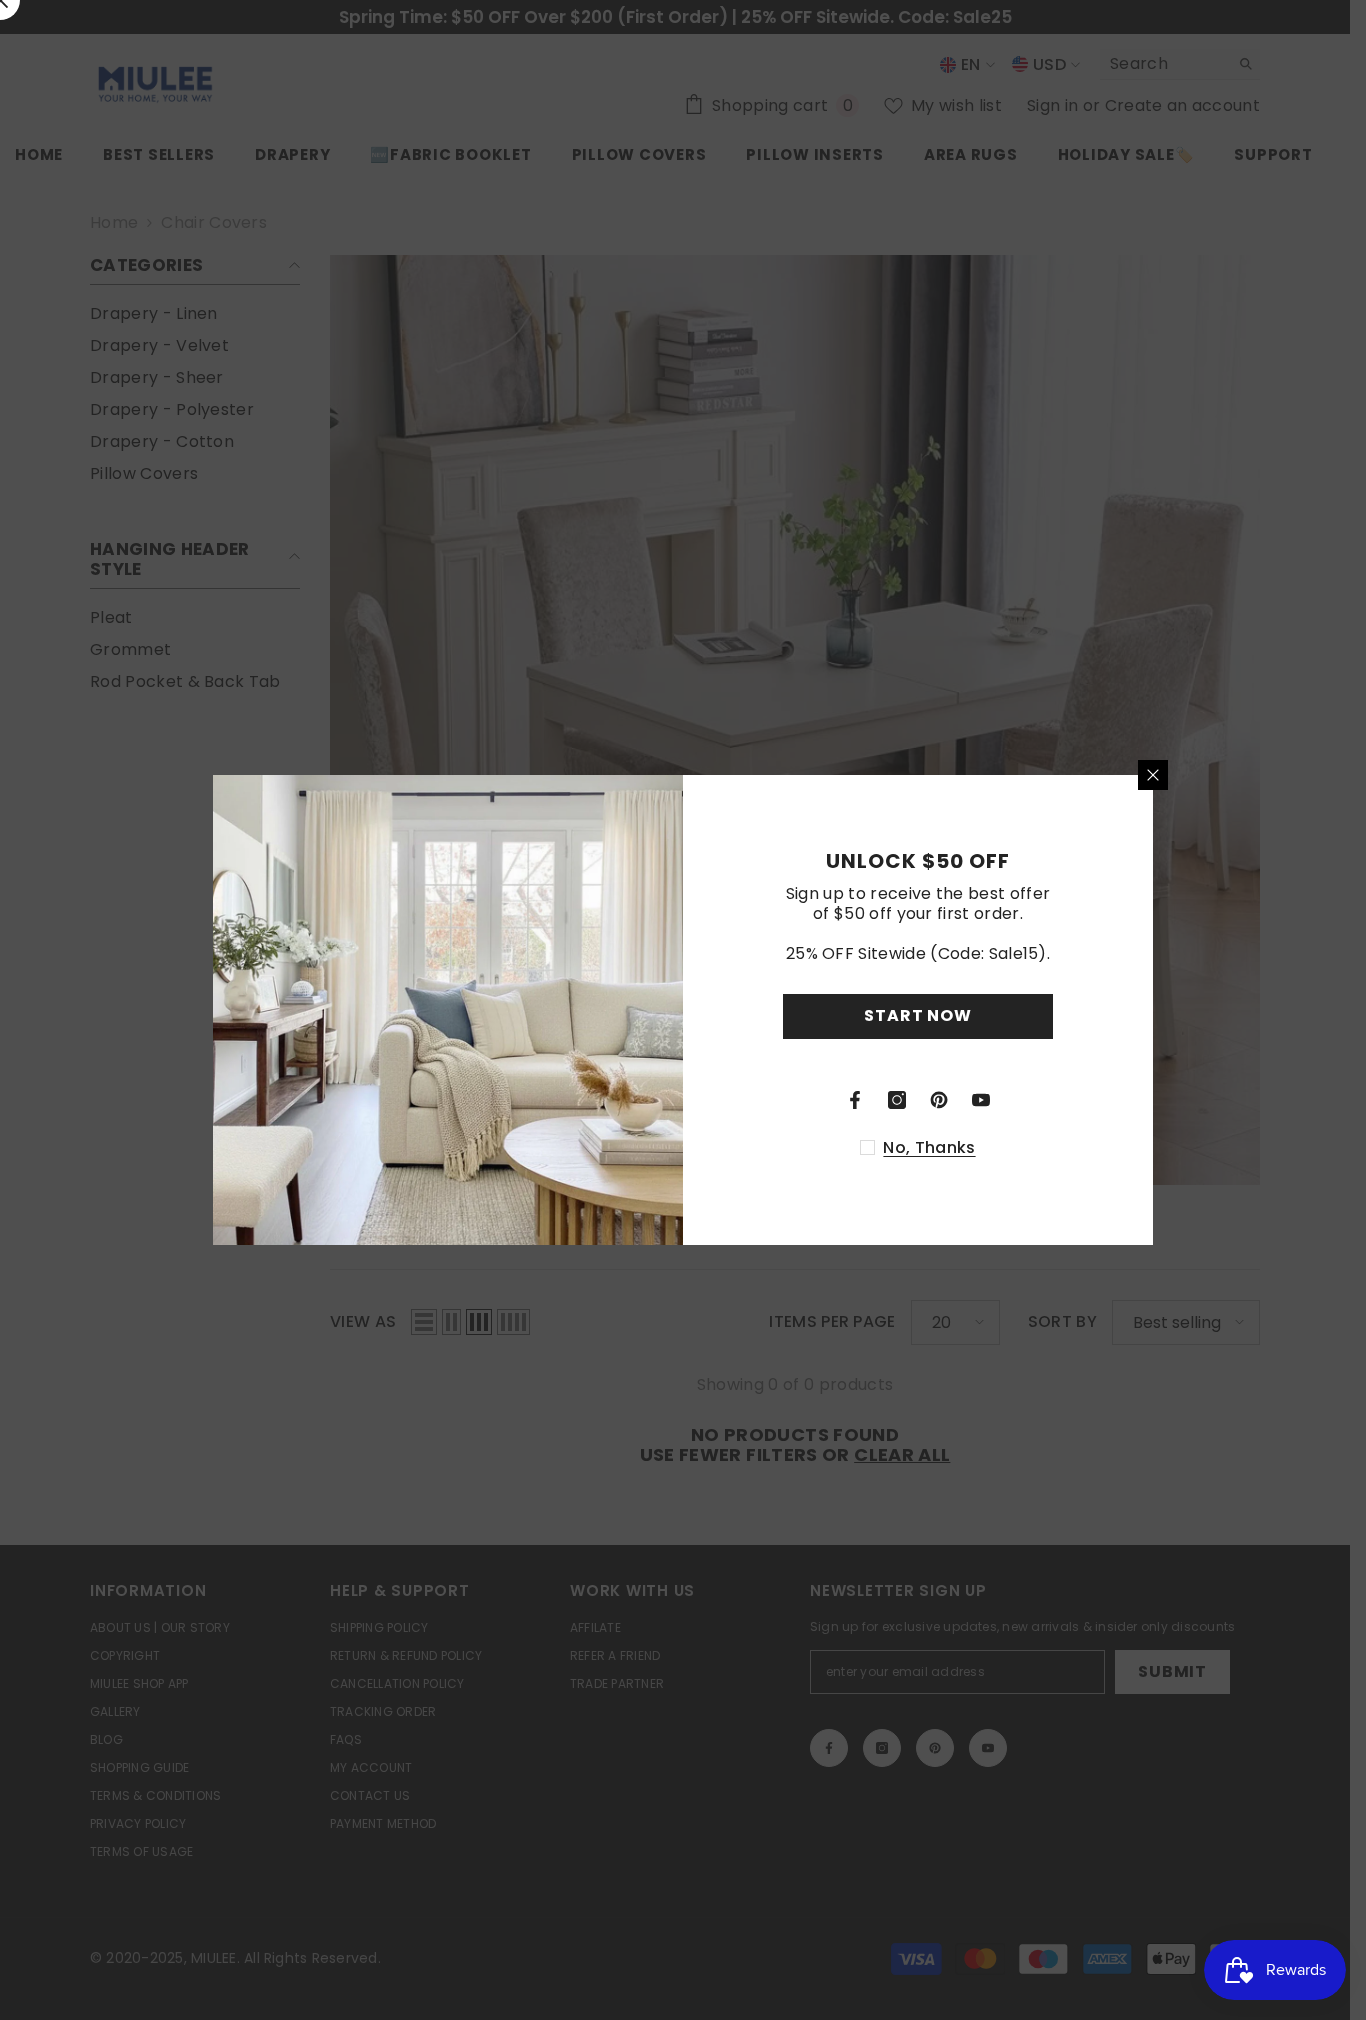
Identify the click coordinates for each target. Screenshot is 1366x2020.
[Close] (1153, 775)
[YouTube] (981, 1100)
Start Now (917, 1015)
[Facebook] (855, 1100)
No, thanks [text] (929, 1148)
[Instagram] (897, 1100)
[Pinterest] (939, 1100)
